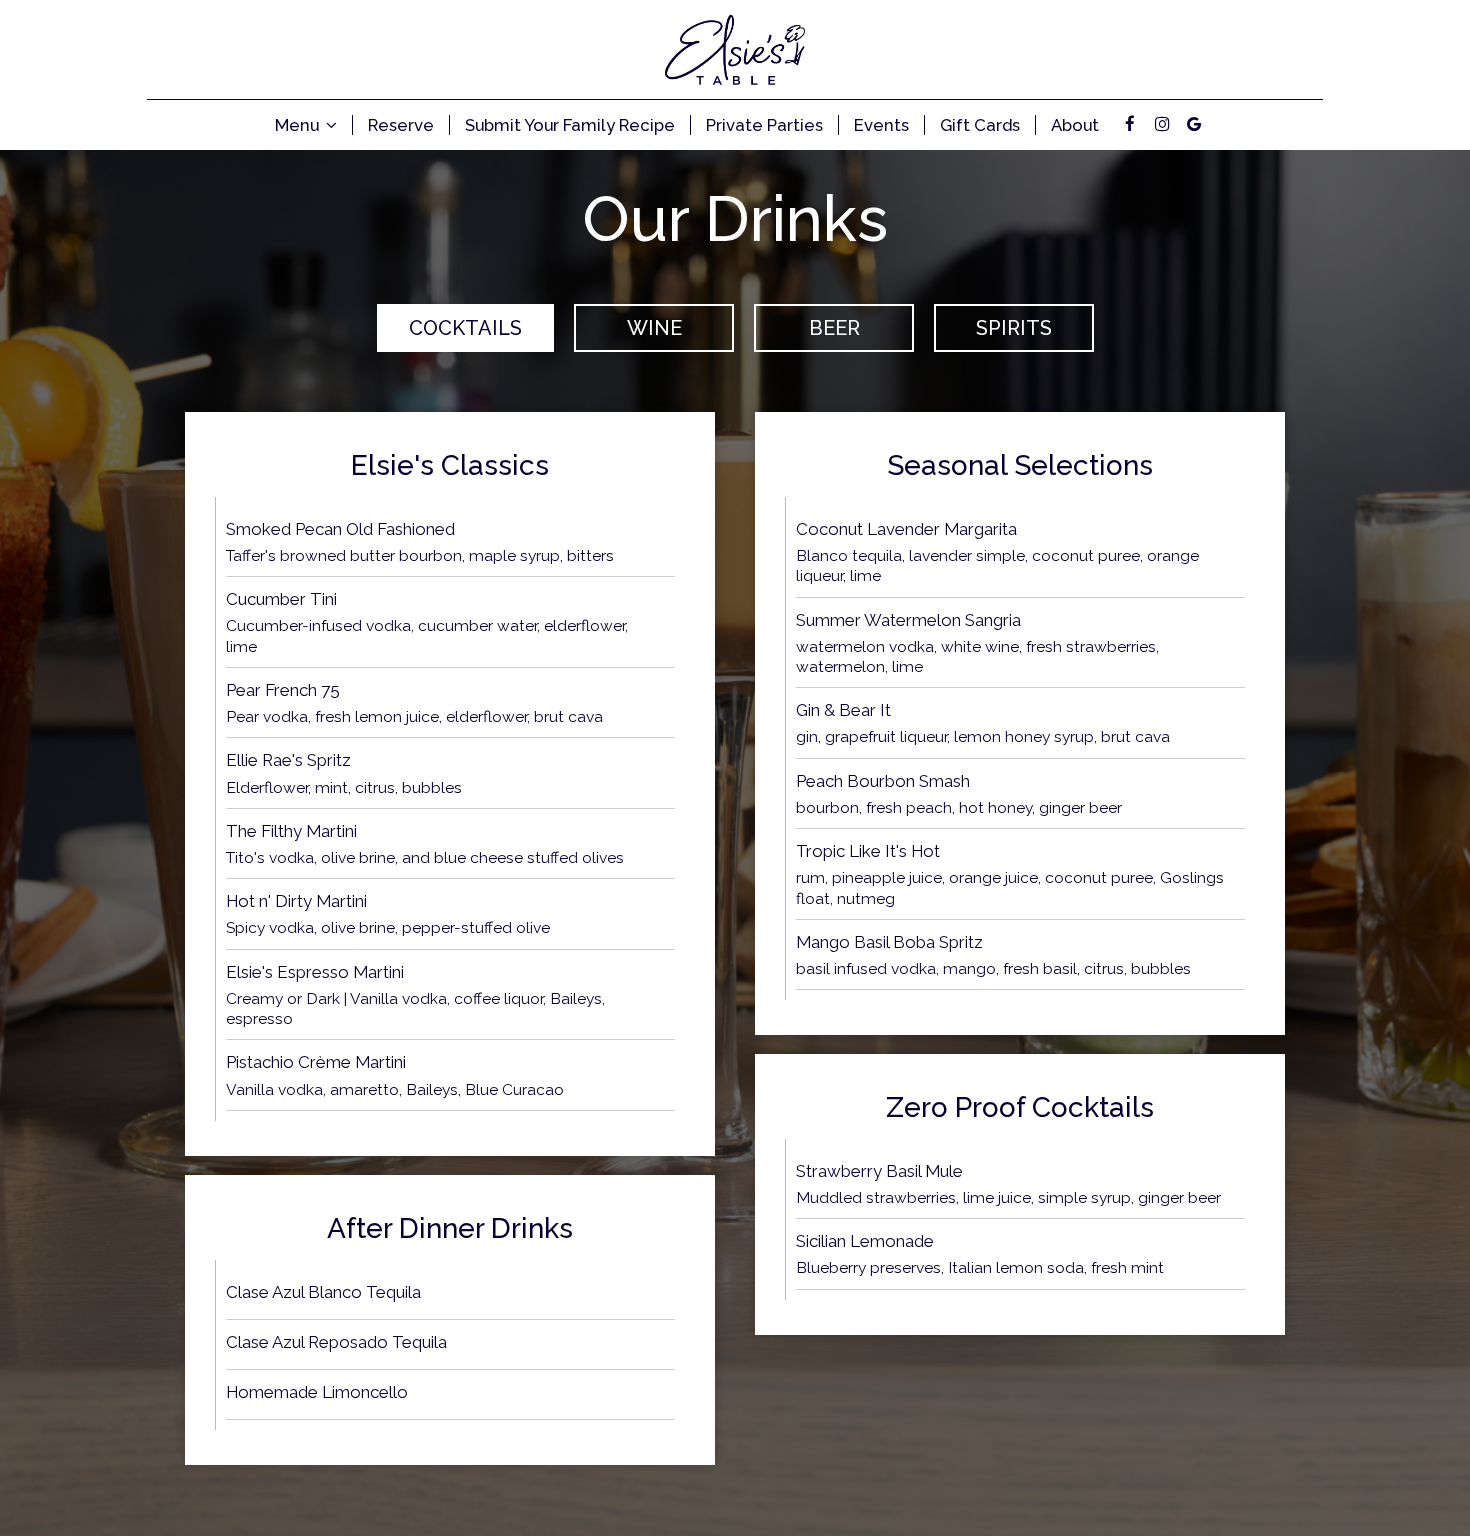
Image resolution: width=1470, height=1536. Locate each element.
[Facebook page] (1130, 124)
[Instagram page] (1162, 124)
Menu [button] (299, 125)
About (1075, 125)
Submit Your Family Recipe (570, 125)
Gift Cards (980, 125)
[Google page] (1194, 124)
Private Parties (764, 125)
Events (881, 125)
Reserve (401, 125)
